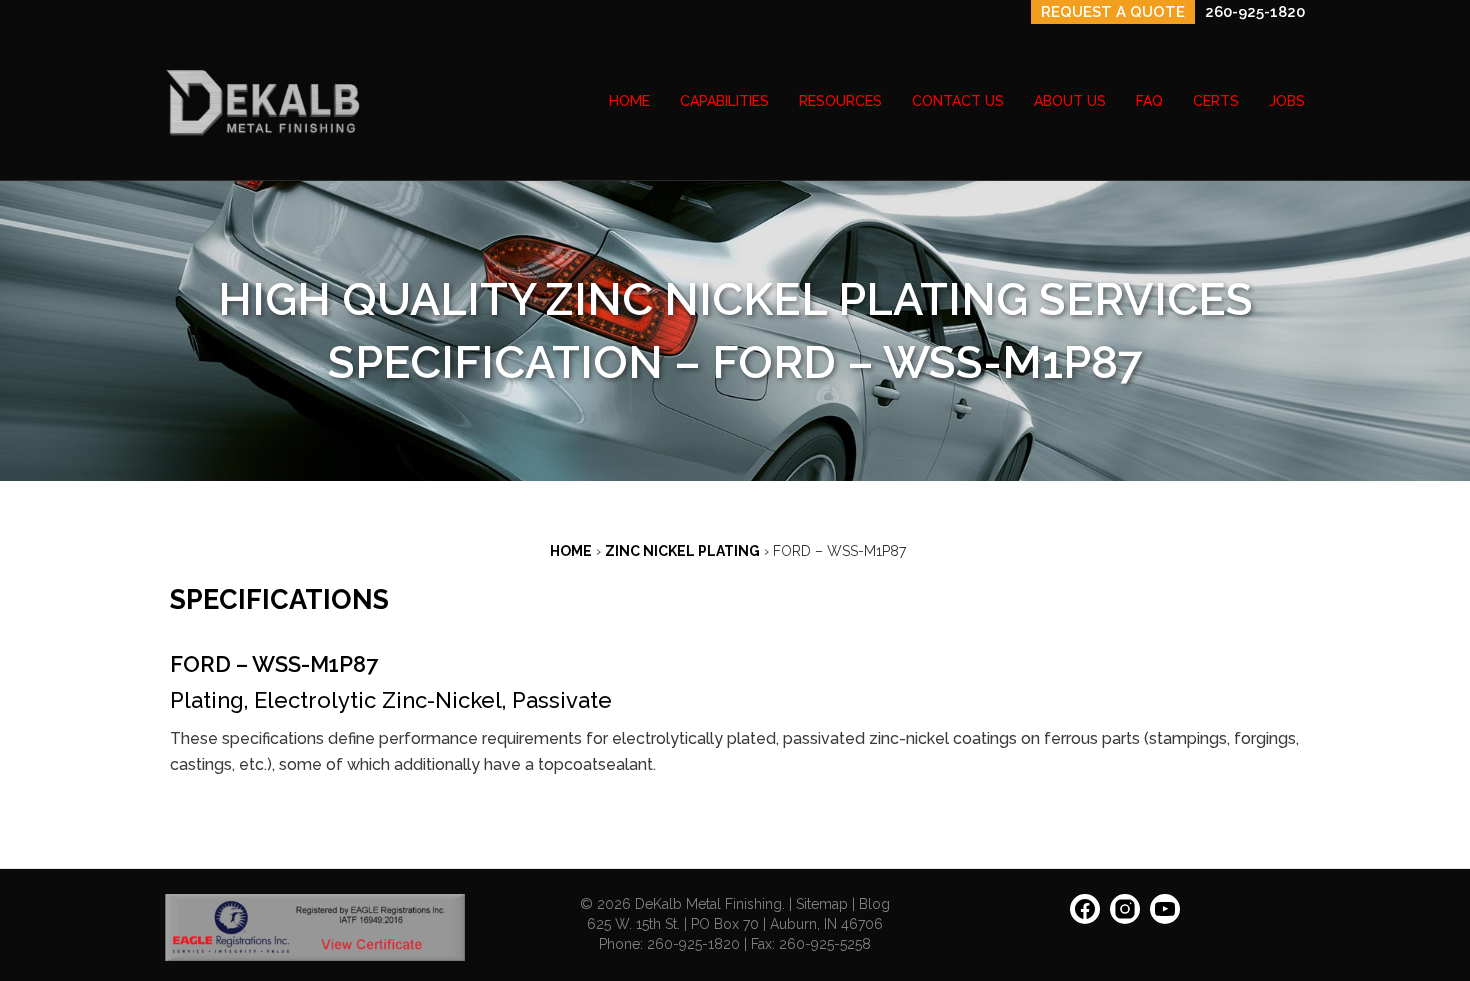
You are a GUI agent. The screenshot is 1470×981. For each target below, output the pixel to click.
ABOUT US (1070, 101)
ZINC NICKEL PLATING (682, 551)
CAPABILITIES (724, 101)
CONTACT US (958, 101)
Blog (874, 904)
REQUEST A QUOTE (1113, 12)
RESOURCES (840, 101)
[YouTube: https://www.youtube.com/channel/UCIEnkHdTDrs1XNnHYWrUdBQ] (1165, 916)
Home (571, 551)
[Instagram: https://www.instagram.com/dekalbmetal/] (1125, 916)
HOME (629, 101)
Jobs (1287, 101)
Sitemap (822, 904)
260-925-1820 (1255, 12)
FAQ (1149, 101)
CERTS (1216, 101)
